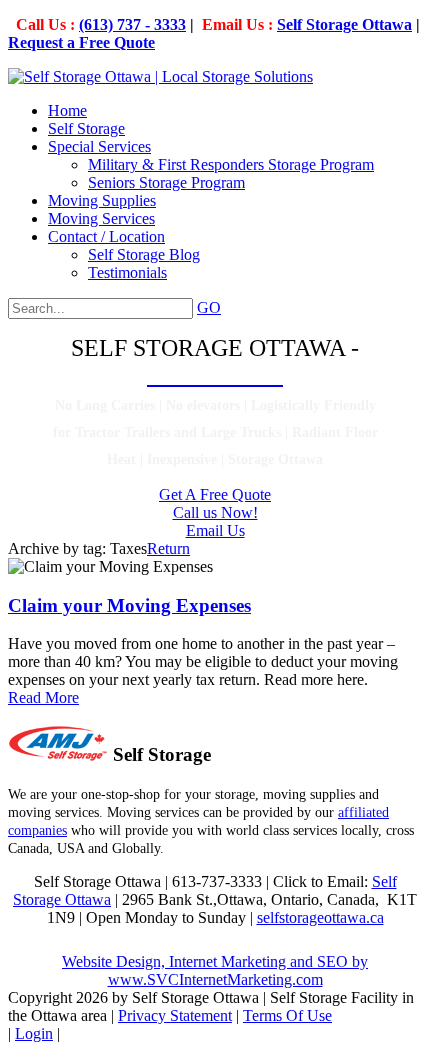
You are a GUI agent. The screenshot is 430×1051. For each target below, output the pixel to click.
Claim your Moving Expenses (129, 605)
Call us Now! (215, 512)
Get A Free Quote (215, 494)
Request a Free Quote (81, 42)
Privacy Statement (175, 1015)
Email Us (215, 530)
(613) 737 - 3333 (132, 24)
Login (34, 1033)
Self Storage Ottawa (344, 24)
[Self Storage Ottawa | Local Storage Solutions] (160, 76)
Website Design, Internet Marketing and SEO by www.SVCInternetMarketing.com (215, 970)
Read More (43, 697)
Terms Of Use (287, 1015)
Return (168, 548)
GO (209, 307)
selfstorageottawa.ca (320, 917)
